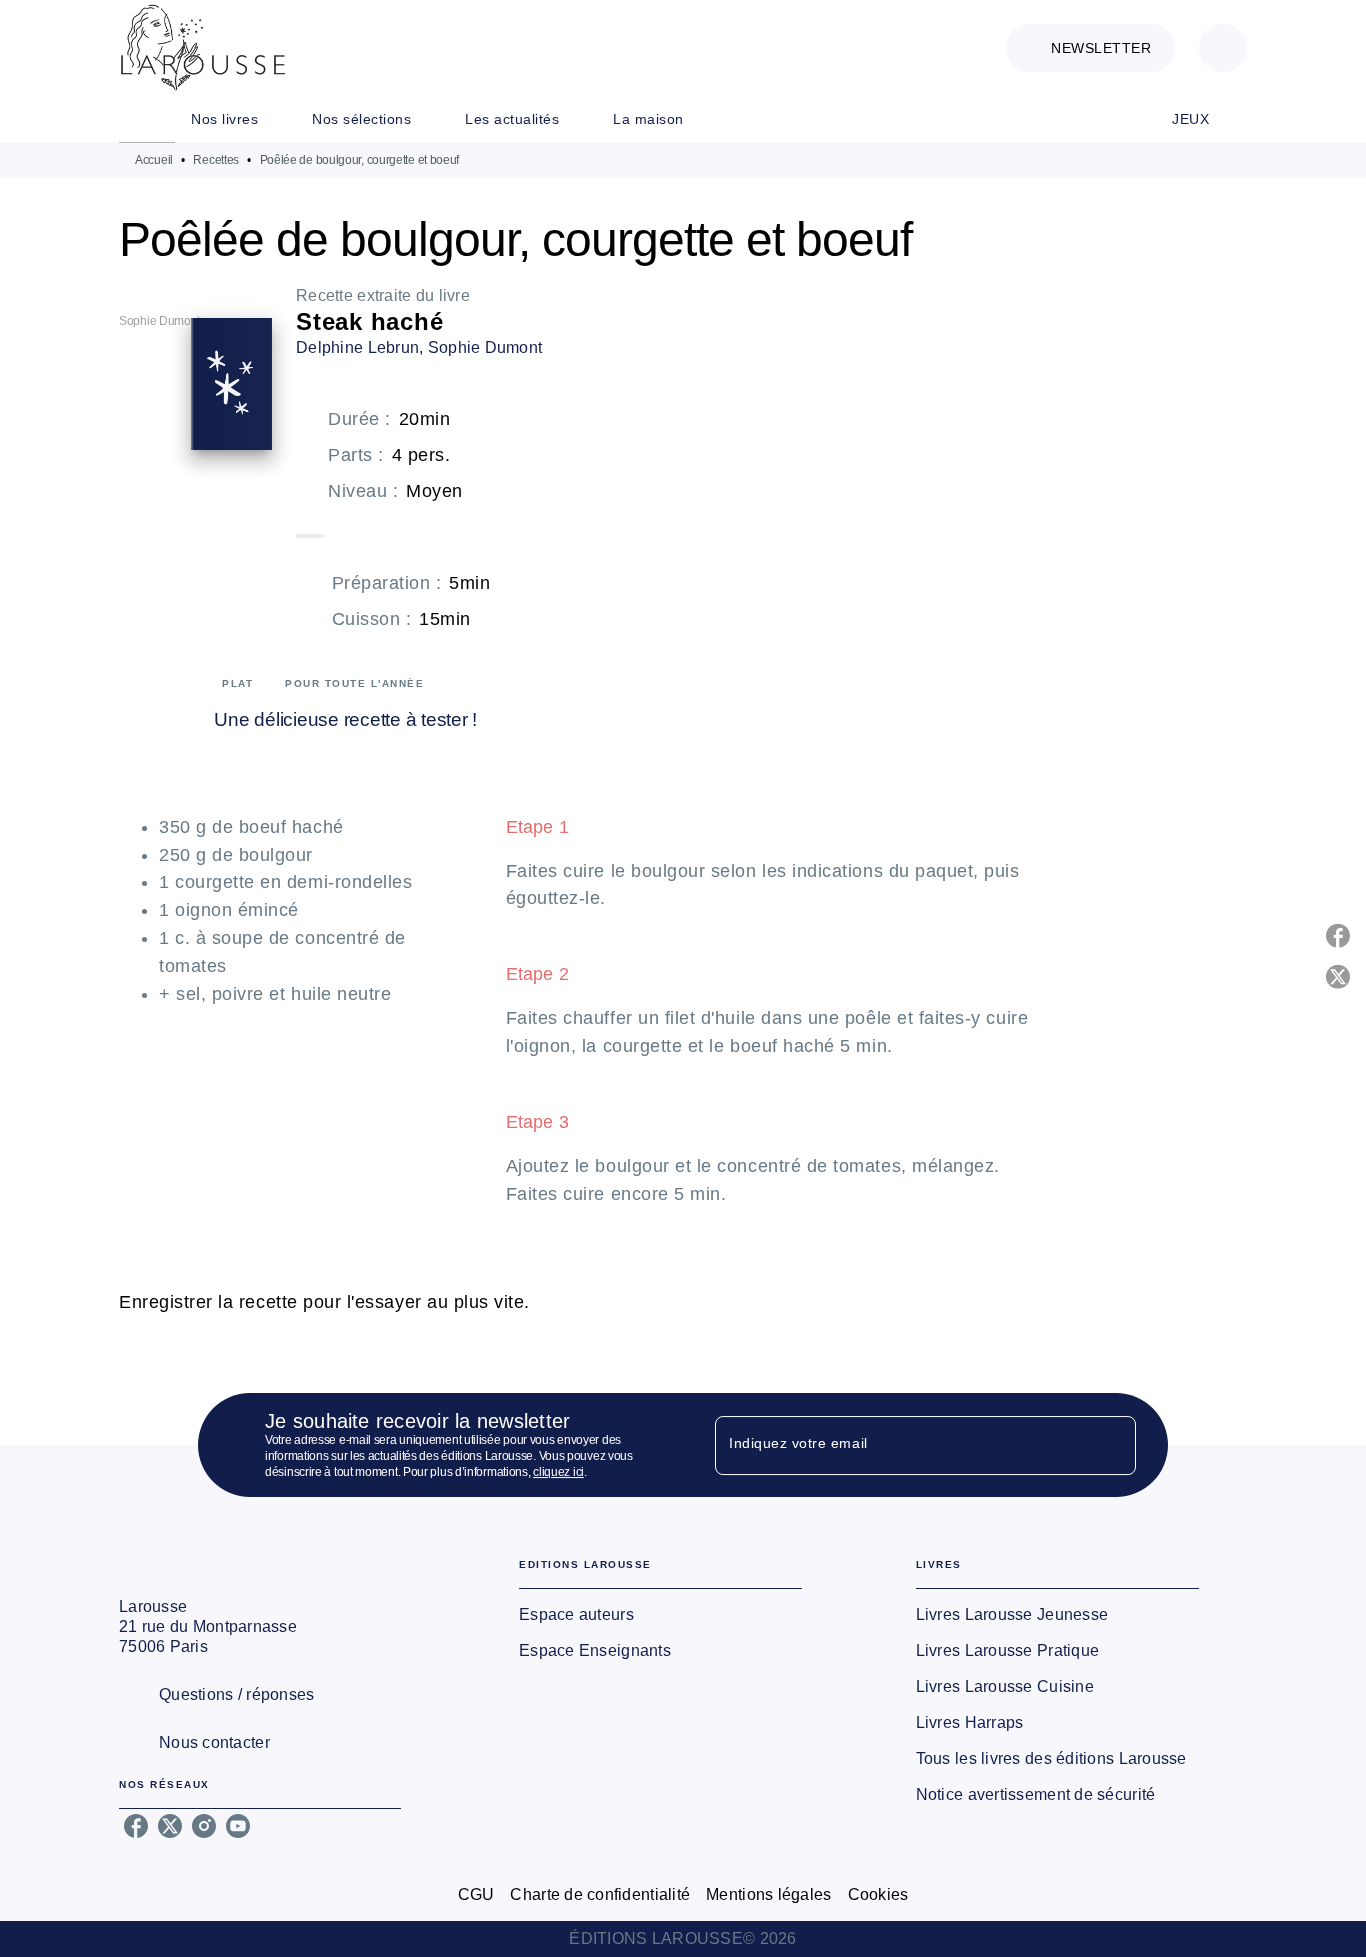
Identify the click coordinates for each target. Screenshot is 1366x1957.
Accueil (154, 160)
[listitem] (136, 1826)
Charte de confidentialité (600, 1894)
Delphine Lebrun (357, 347)
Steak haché (369, 321)
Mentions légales (768, 1894)
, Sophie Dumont (480, 347)
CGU (476, 1894)
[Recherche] (1223, 48)
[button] (1090, 48)
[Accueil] (203, 47)
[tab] (147, 119)
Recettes (216, 160)
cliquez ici (558, 1472)
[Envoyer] (1112, 1445)
